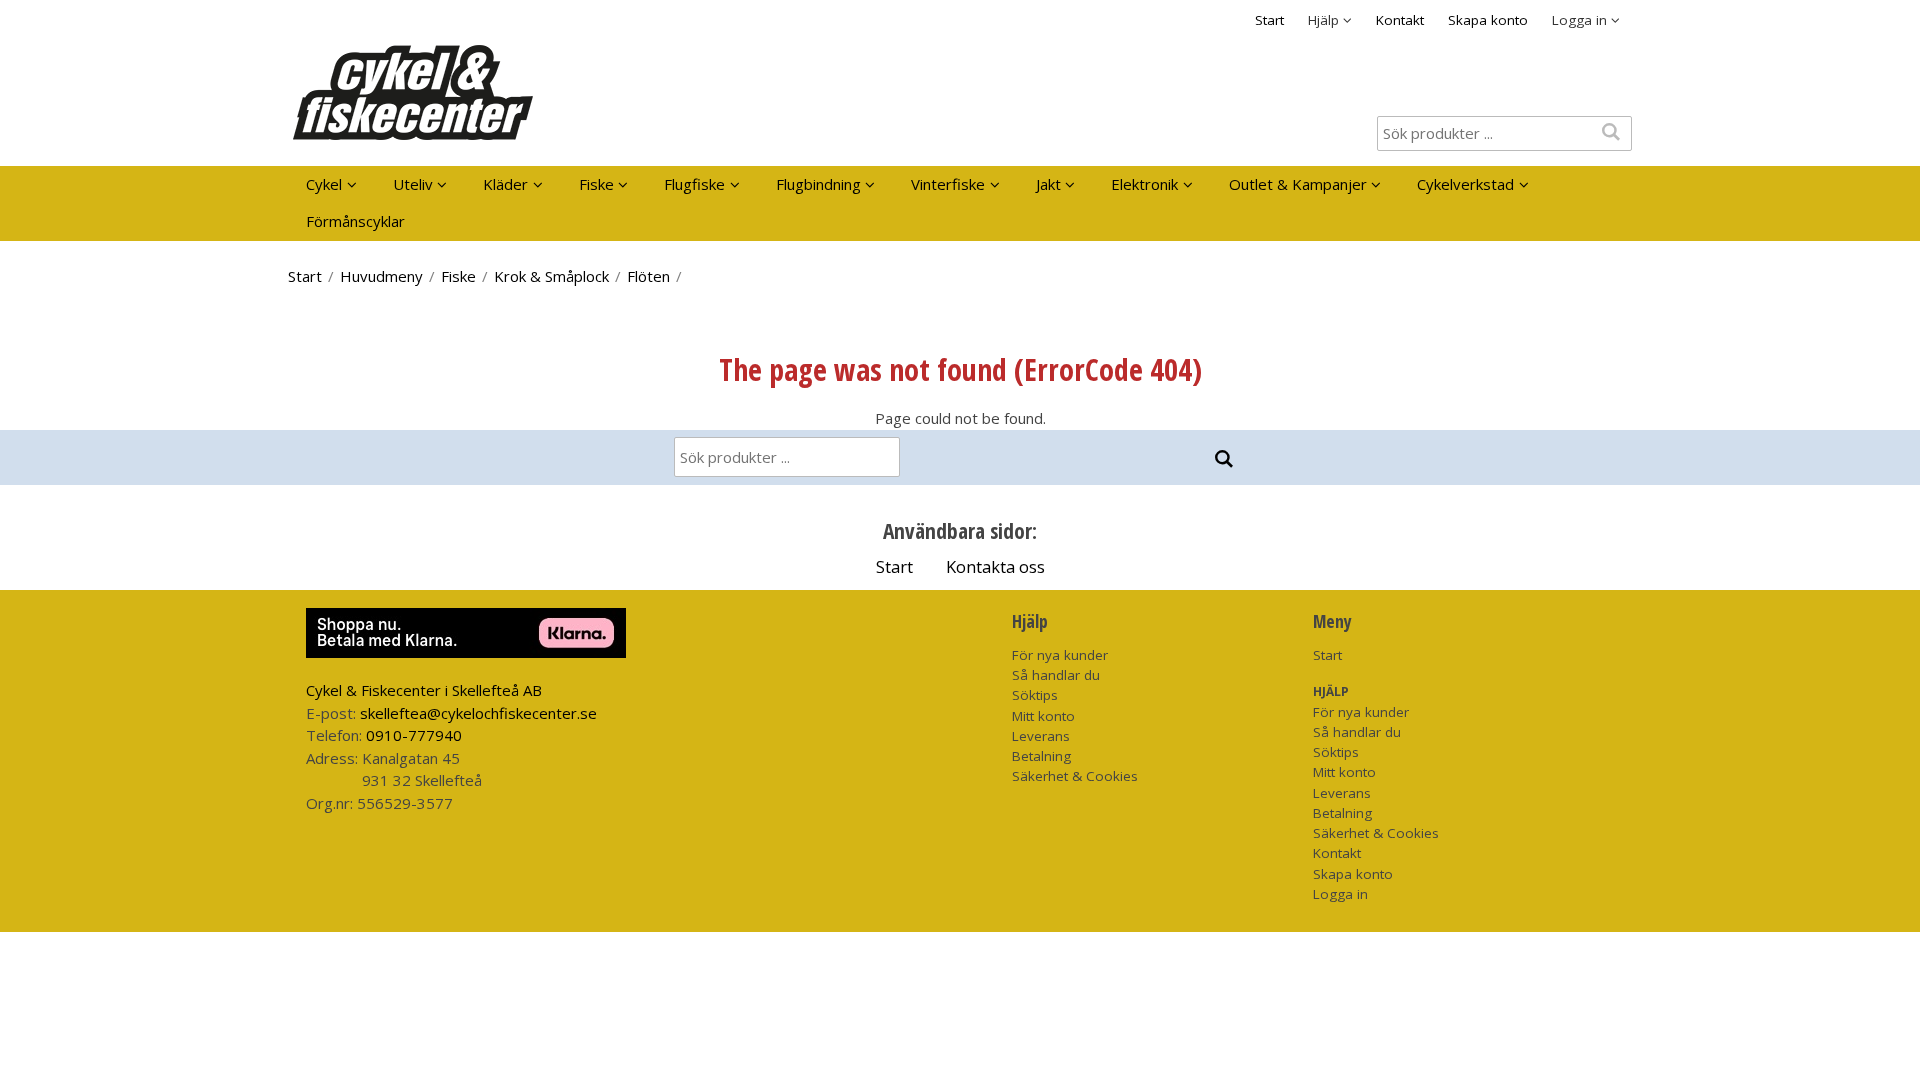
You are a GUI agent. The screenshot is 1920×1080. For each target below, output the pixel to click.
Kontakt (1400, 20)
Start (1269, 20)
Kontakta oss (995, 566)
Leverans (1041, 736)
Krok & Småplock (551, 276)
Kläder (505, 184)
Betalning (1041, 756)
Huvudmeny (381, 276)
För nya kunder (1060, 655)
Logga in (1340, 894)
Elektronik (1144, 184)
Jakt (1048, 184)
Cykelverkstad (1465, 184)
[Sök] (1223, 459)
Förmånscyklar (355, 221)
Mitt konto (1043, 716)
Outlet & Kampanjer (1298, 184)
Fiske (596, 184)
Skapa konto (1488, 20)
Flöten (648, 276)
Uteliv (413, 184)
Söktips (1035, 695)
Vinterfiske (948, 184)
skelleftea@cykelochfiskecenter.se (478, 713)
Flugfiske (694, 184)
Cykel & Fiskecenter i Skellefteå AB (424, 690)
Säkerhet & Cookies (1075, 776)
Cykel (324, 184)
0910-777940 (414, 735)
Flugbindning (818, 184)
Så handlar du (1056, 675)
